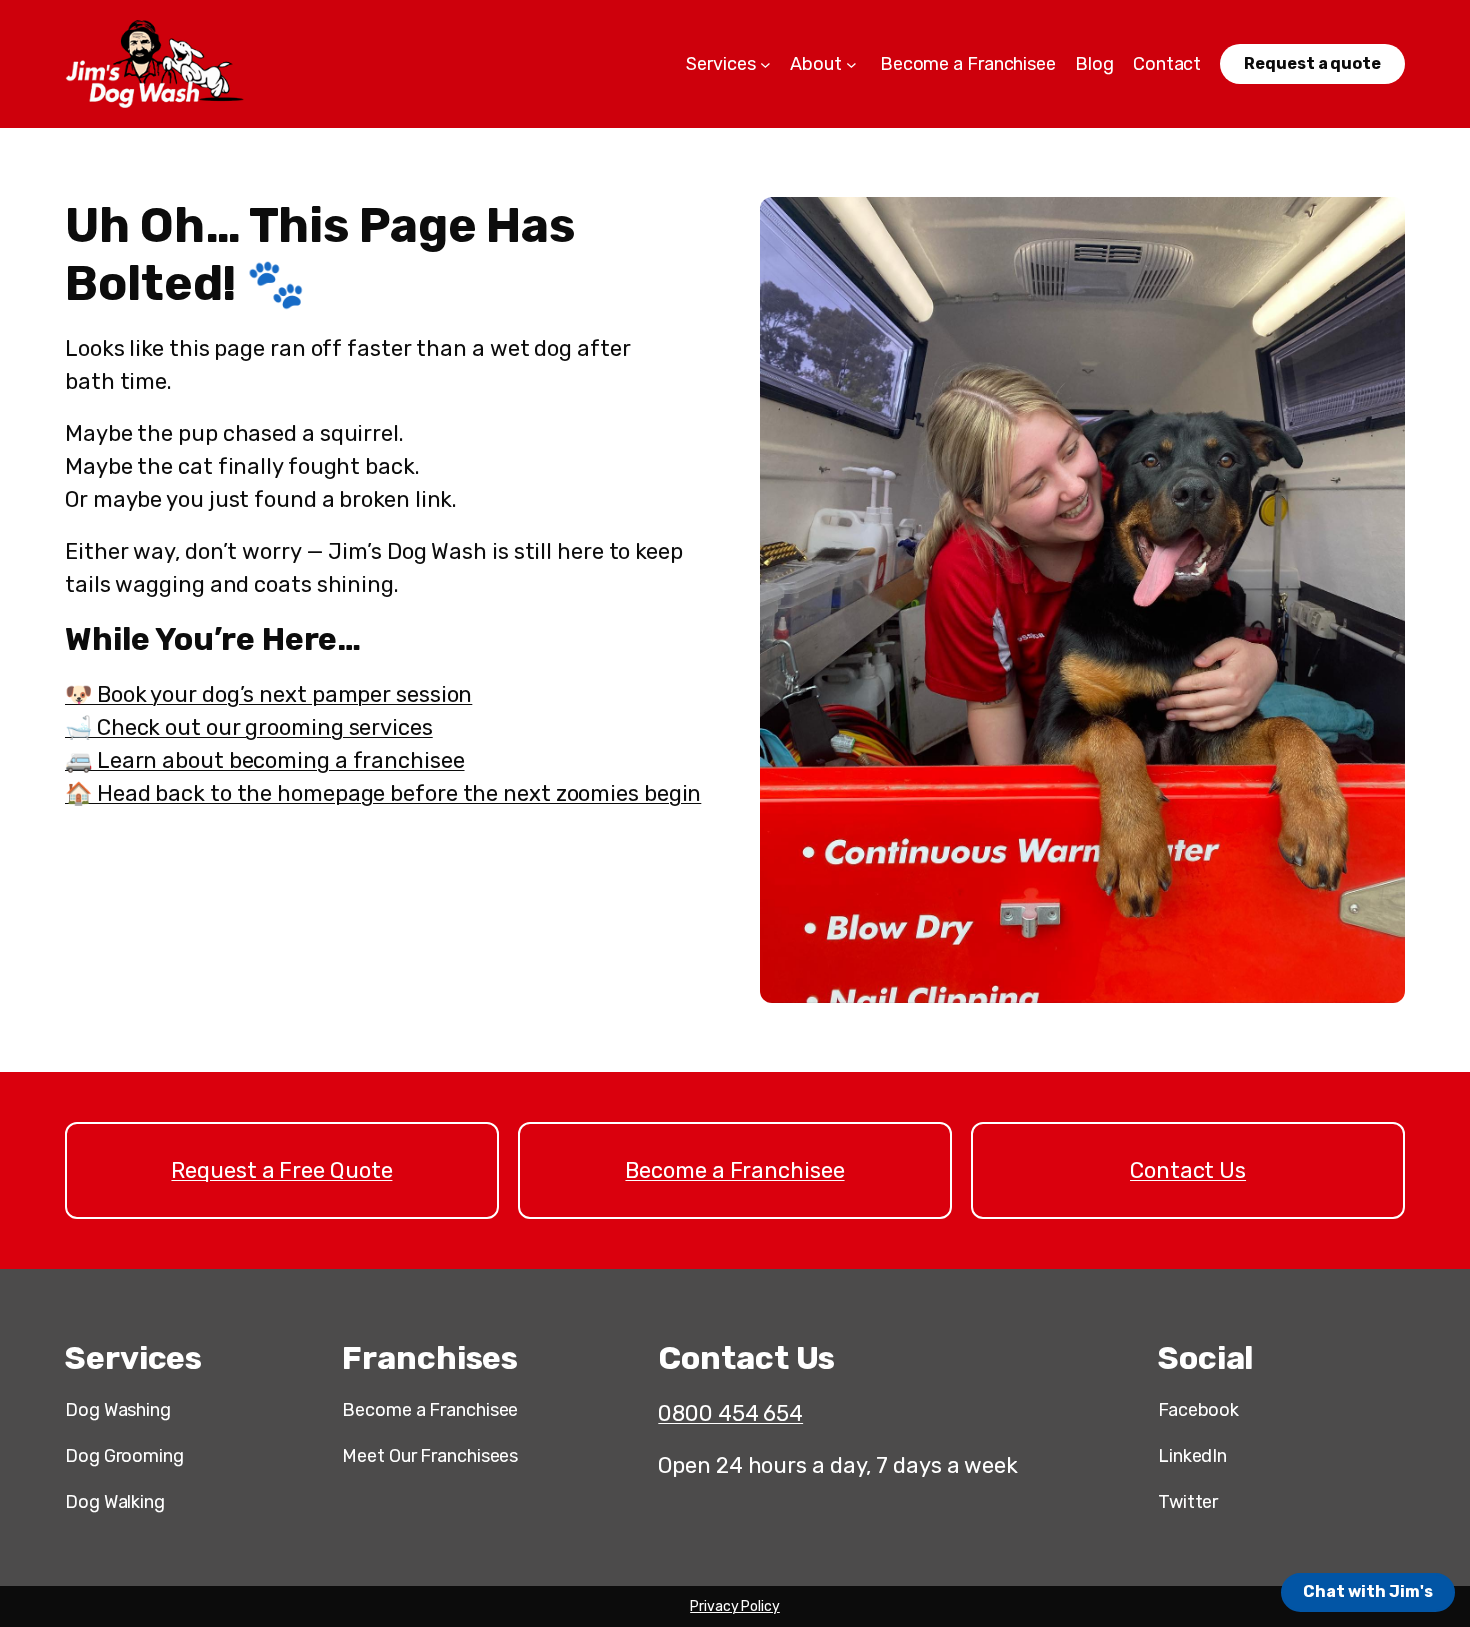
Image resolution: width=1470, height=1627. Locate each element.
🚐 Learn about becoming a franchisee (265, 760)
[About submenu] (851, 64)
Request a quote (1312, 63)
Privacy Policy (735, 1606)
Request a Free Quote (281, 1170)
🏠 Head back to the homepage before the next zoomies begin (383, 793)
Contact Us (1188, 1170)
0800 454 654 (730, 1413)
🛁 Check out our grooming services (249, 727)
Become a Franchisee (734, 1170)
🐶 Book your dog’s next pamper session (268, 694)
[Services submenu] (765, 64)
